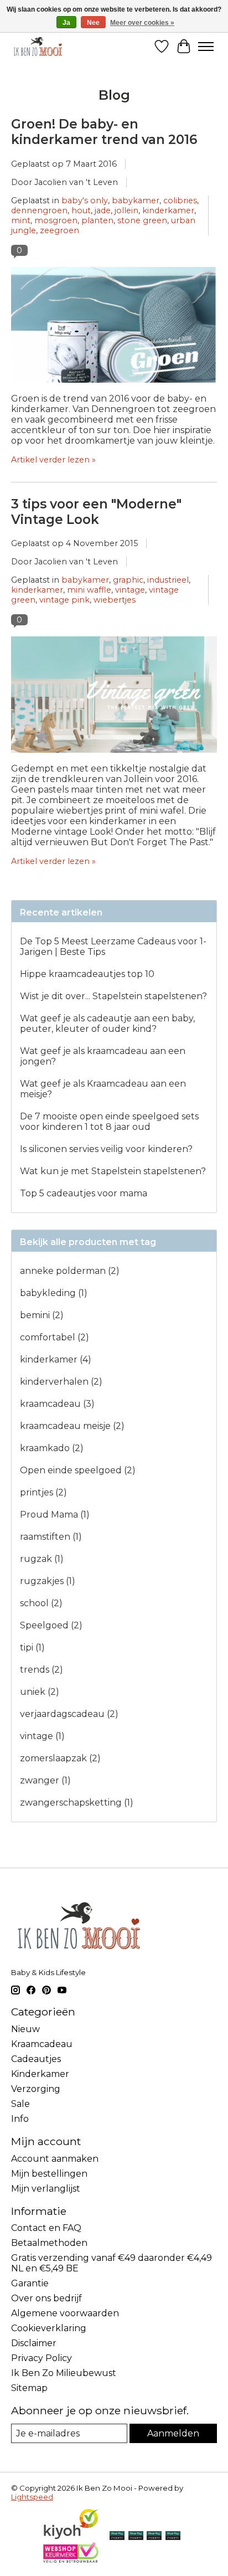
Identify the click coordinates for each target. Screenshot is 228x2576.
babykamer (136, 200)
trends (42, 1670)
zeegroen (59, 230)
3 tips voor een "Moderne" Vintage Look (96, 512)
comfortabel (55, 1337)
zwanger (45, 1780)
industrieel (168, 580)
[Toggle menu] (206, 47)
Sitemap (29, 2388)
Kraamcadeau (42, 2044)
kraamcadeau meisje (72, 1426)
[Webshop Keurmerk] (71, 2560)
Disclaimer (34, 2343)
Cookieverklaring (49, 2328)
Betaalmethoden (49, 2243)
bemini (42, 1315)
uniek (40, 1692)
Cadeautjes (36, 2059)
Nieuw (25, 2029)
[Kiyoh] (71, 2537)
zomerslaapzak (60, 1758)
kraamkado (52, 1448)
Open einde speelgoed (78, 1470)
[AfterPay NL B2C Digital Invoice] (117, 2536)
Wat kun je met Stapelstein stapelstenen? (113, 1171)
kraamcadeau (57, 1404)
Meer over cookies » (142, 23)
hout (81, 210)
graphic (128, 580)
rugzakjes (48, 1581)
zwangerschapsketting (77, 1803)
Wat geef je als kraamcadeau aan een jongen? (103, 1056)
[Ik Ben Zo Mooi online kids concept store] (38, 46)
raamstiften (51, 1537)
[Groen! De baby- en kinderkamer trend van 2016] (114, 388)
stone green (142, 220)
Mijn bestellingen (49, 2174)
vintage (130, 590)
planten (97, 220)
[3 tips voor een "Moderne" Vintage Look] (114, 758)
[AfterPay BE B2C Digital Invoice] (136, 2536)
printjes (43, 1492)
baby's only (85, 200)
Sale (20, 2104)
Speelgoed (51, 1625)
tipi (32, 1647)
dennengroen (39, 210)
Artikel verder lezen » (53, 460)
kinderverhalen (61, 1382)
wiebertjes (115, 600)
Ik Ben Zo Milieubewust (64, 2373)
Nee (93, 23)
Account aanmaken (55, 2159)
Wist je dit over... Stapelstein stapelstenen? (113, 996)
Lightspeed (32, 2497)
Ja (66, 23)
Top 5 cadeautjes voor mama (84, 1193)
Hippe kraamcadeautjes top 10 (87, 974)
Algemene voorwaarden (65, 2313)
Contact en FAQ (46, 2228)
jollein (126, 210)
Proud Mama (55, 1515)
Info (20, 2119)
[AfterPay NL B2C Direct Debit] (173, 2536)
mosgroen (56, 220)
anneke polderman (70, 1271)
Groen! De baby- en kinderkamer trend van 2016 (104, 132)
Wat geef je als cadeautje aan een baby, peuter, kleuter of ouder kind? (107, 1024)
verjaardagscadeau (69, 1714)
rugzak (42, 1559)
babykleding (54, 1293)
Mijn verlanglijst (46, 2189)
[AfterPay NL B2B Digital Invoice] (154, 2536)
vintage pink (64, 600)
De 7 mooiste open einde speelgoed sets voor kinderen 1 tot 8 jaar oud (109, 1122)
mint (21, 220)
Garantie (30, 2283)
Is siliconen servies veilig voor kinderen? (106, 1149)
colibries (180, 200)
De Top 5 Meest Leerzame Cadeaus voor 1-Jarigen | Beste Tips (113, 947)
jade (103, 210)
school (41, 1603)
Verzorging (36, 2089)
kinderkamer (168, 210)
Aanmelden (173, 2433)
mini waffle (89, 590)
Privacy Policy (42, 2358)
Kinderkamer (40, 2074)
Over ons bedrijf (46, 2298)
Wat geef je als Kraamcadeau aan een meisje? (103, 1089)
